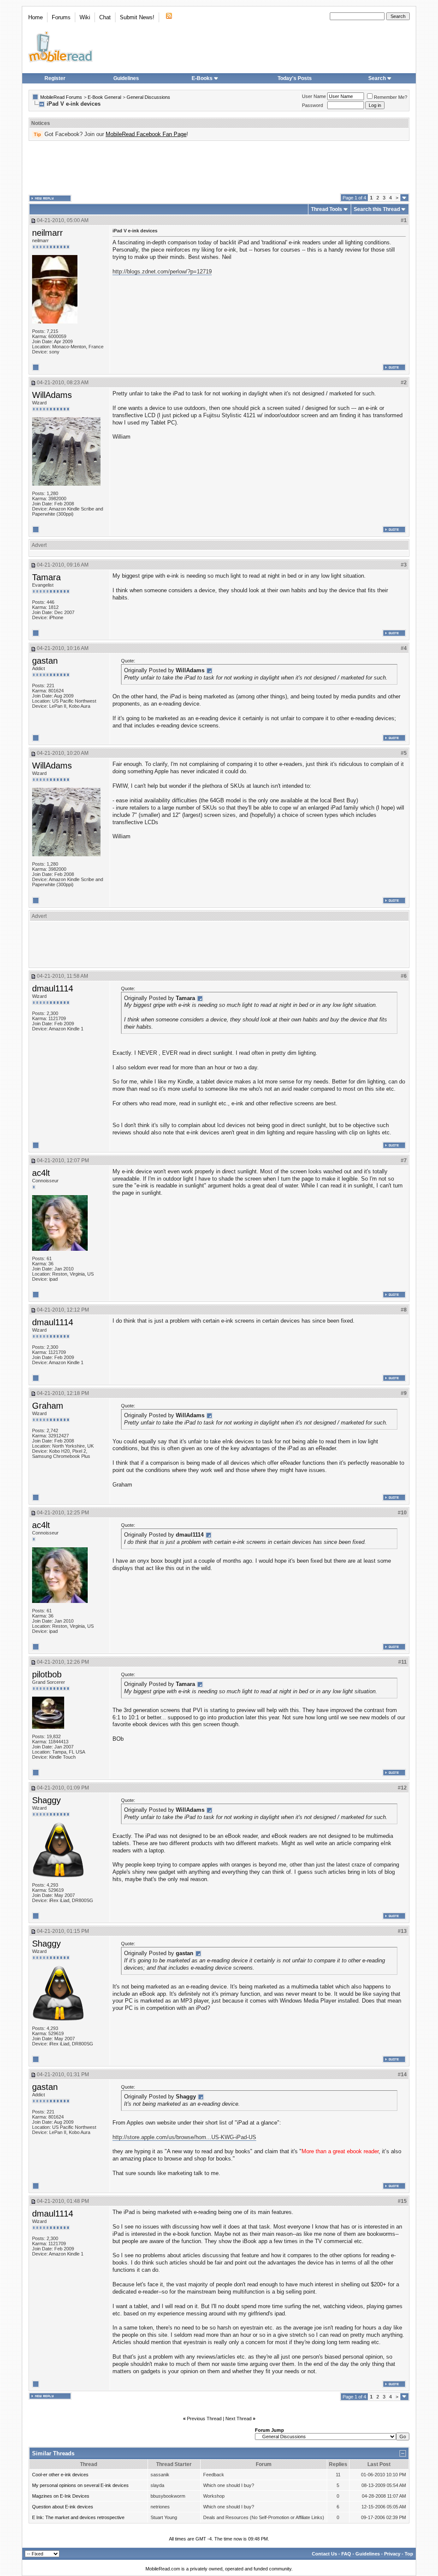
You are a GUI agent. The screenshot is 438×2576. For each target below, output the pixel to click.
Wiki (85, 17)
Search (377, 78)
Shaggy (46, 1800)
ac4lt (41, 1173)
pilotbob (47, 1674)
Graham (48, 1406)
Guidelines (126, 78)
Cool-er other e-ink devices (60, 2475)
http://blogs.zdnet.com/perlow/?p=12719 (162, 272)
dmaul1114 (53, 988)
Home (36, 17)
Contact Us (324, 2554)
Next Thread (238, 2419)
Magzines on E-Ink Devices (61, 2496)
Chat (105, 17)
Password (312, 105)
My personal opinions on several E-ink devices (80, 2485)
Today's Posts (295, 78)
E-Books (202, 78)
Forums (61, 17)
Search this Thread (377, 209)
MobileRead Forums (61, 97)
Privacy (392, 2554)
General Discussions (148, 97)
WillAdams (52, 395)
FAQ (346, 2554)
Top (409, 2554)
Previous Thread (204, 2419)
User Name (314, 96)
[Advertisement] (219, 167)
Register (55, 78)
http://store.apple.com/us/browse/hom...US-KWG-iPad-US (184, 2137)
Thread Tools (327, 209)
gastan (45, 661)
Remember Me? (391, 97)
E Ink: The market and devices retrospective (78, 2517)
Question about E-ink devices (63, 2507)
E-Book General (104, 97)
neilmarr (47, 233)
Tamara (46, 577)
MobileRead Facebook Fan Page (146, 134)
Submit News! (137, 17)
